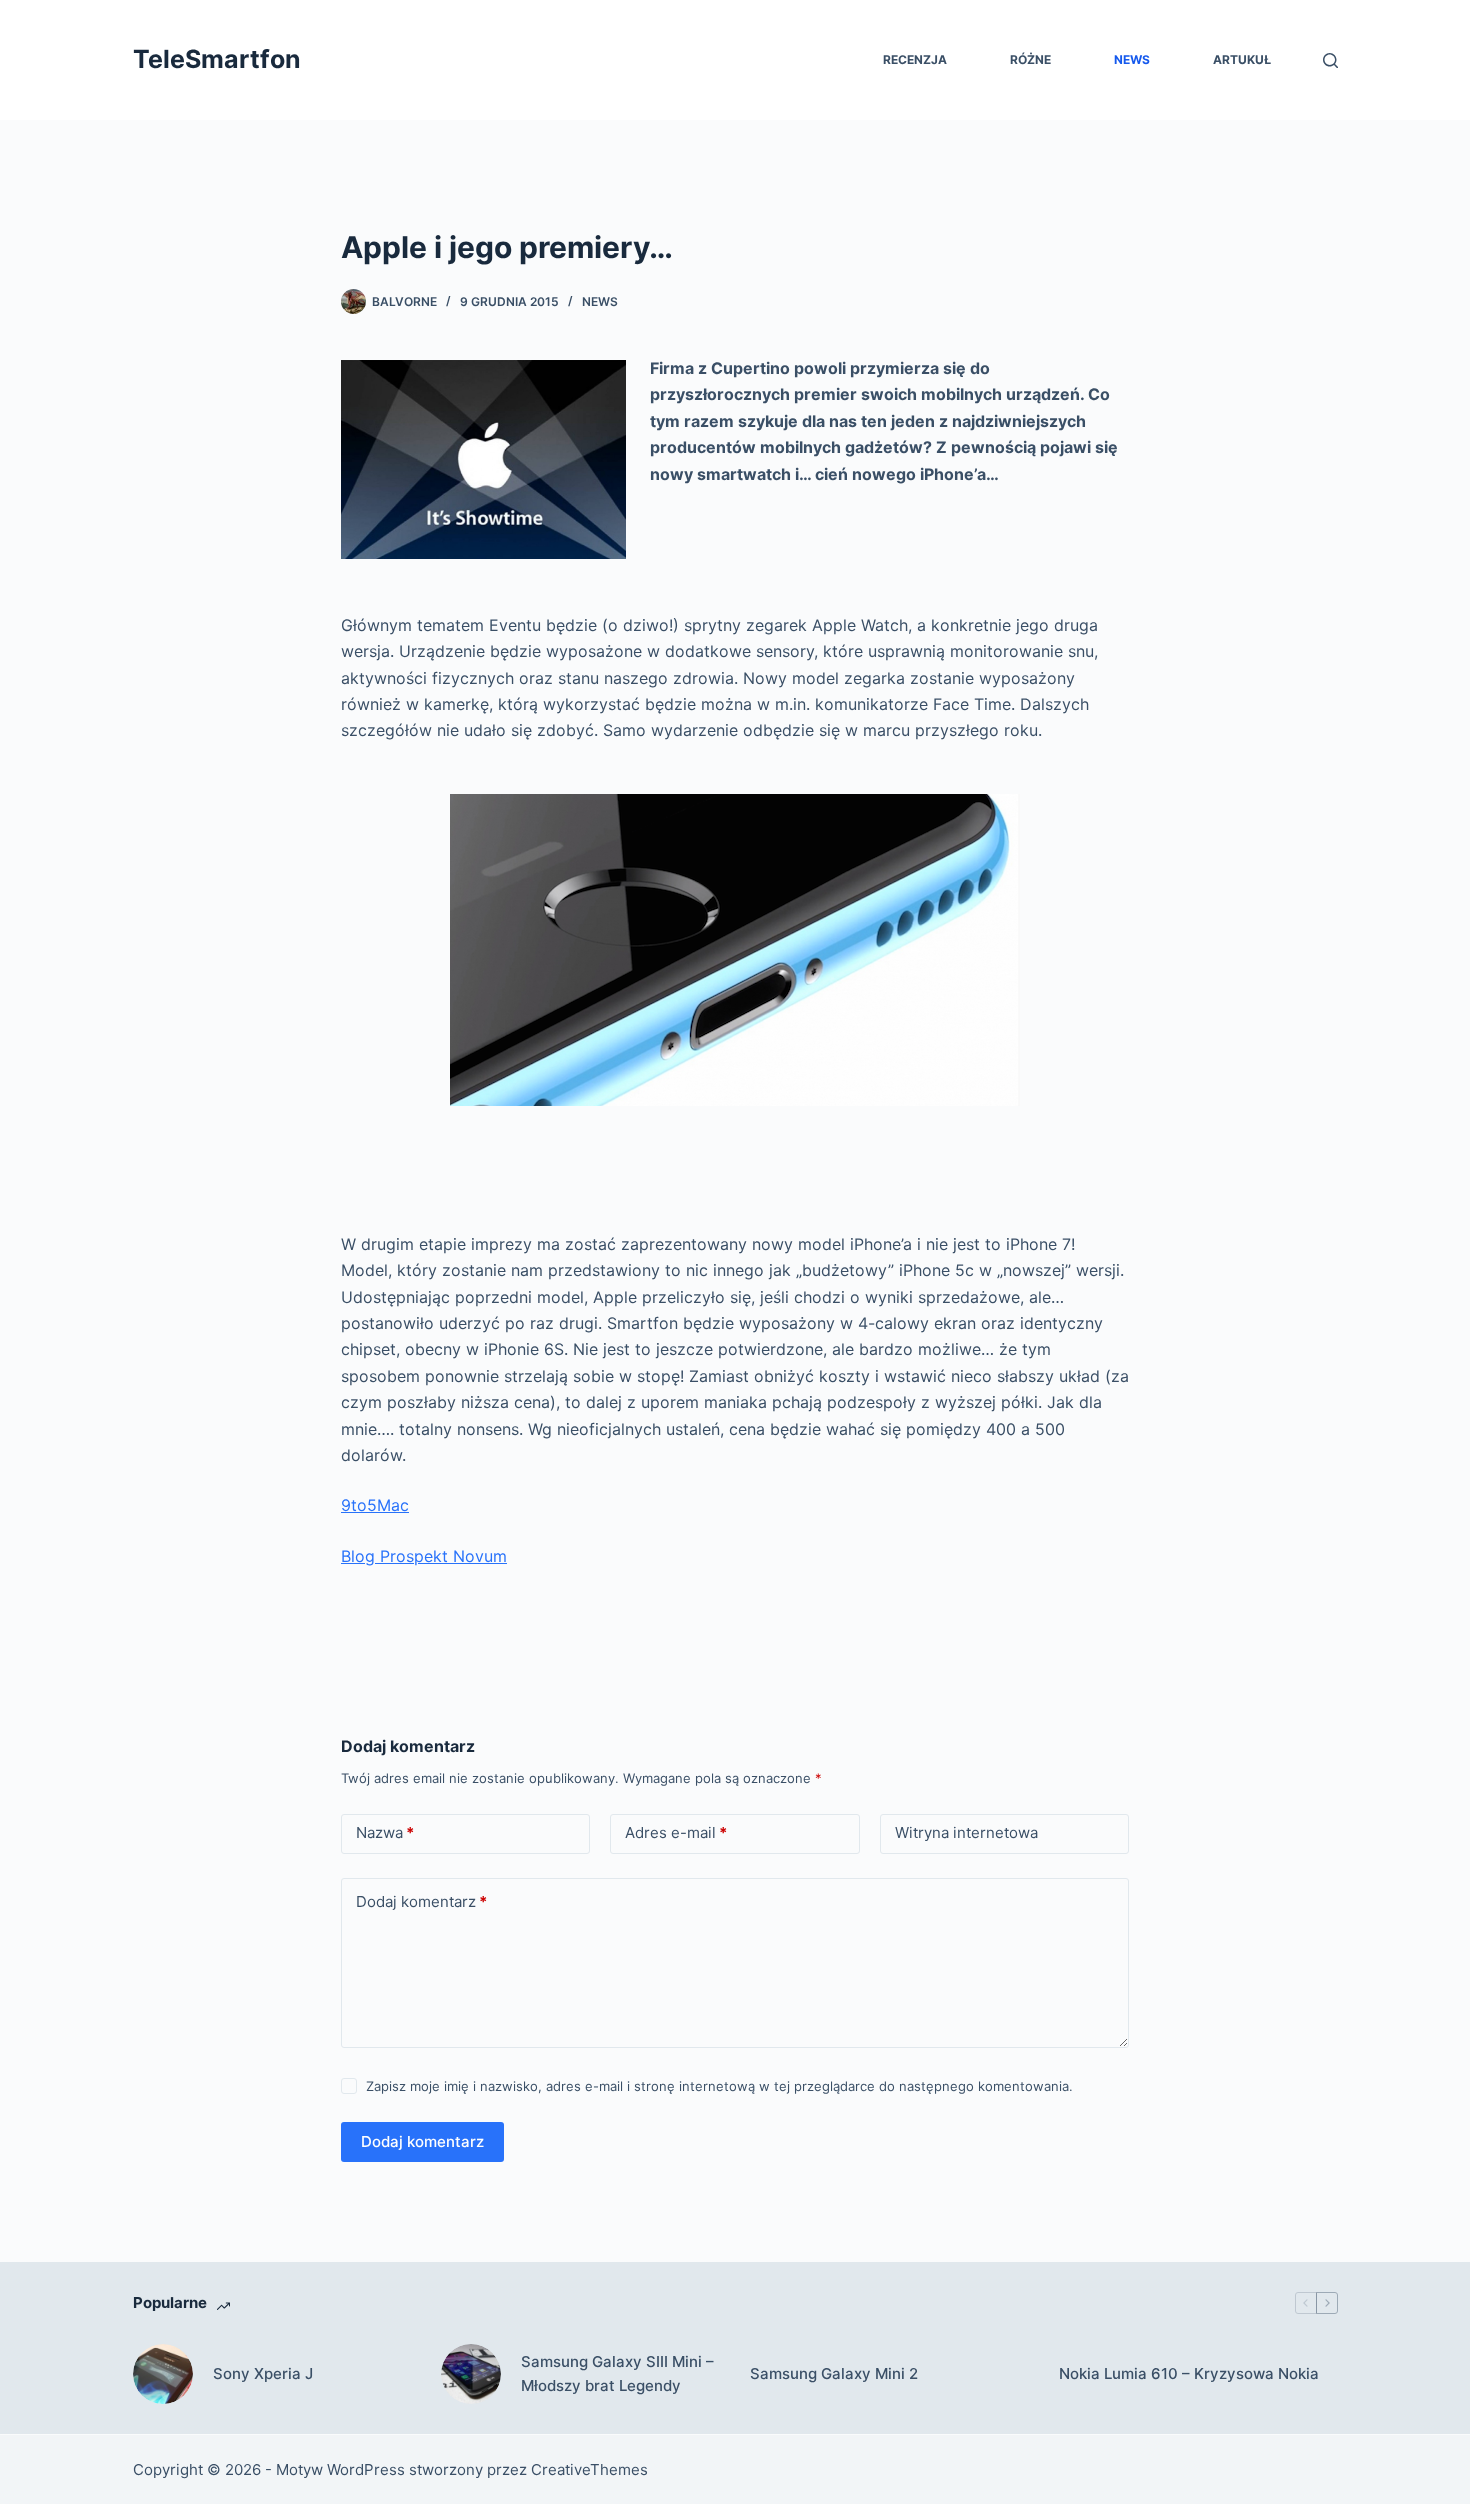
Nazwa (385, 1832)
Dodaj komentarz (421, 1901)
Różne (1030, 59)
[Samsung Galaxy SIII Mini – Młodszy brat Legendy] (471, 2374)
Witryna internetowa (966, 1832)
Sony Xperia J (263, 2373)
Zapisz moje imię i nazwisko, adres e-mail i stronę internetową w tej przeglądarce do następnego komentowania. (719, 2086)
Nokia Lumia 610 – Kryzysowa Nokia (1189, 2373)
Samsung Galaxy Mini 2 (834, 2373)
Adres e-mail (676, 1832)
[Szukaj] (1330, 60)
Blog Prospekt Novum (424, 1556)
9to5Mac (375, 1505)
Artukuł (1242, 59)
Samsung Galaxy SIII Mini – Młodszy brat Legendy (617, 2374)
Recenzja (915, 59)
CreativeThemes (589, 2469)
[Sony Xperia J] (163, 2374)
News (1132, 59)
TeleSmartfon (217, 59)
